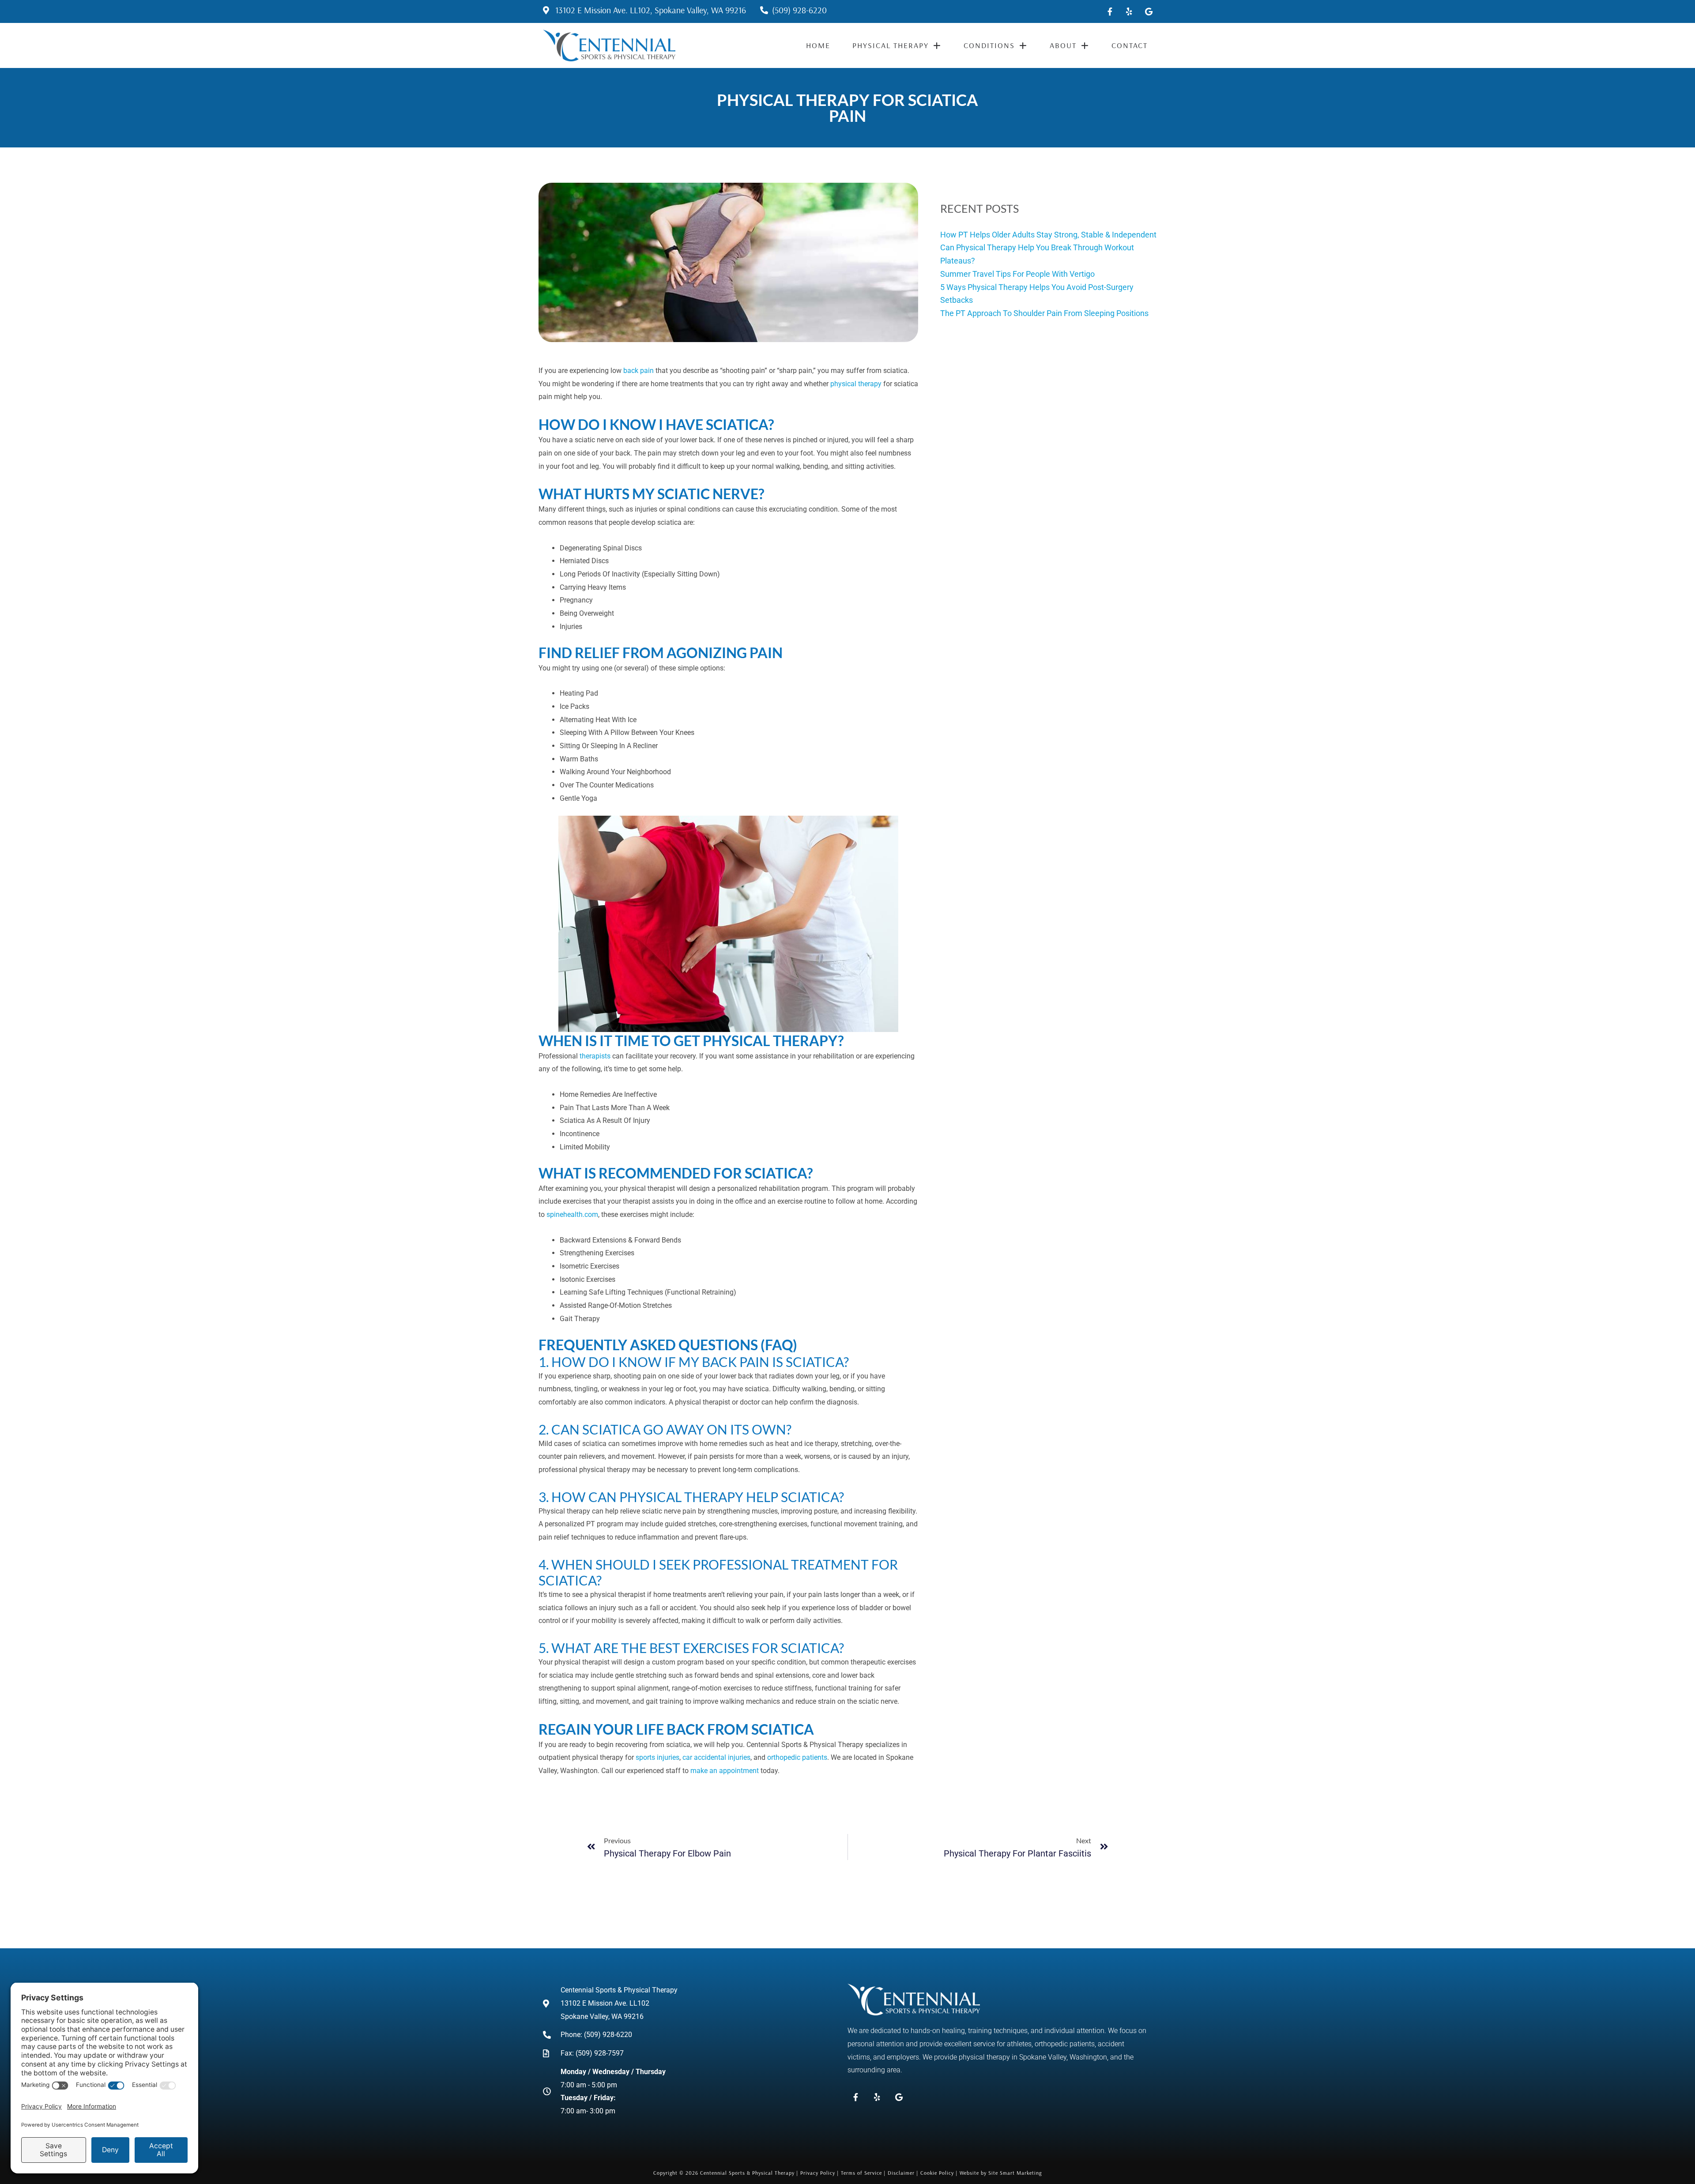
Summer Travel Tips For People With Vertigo (1017, 274)
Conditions (989, 45)
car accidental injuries (716, 1757)
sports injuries (657, 1757)
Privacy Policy (818, 2173)
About (1063, 45)
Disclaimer (901, 2173)
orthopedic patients (797, 1757)
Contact (1130, 45)
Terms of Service (861, 2173)
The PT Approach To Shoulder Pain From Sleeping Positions (1044, 313)
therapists (595, 1056)
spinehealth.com (572, 1214)
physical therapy (856, 384)
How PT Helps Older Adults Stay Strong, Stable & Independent (1048, 235)
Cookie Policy (937, 2173)
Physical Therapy (891, 45)
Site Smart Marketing (1015, 2173)
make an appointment (725, 1771)
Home (818, 45)
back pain (638, 371)
